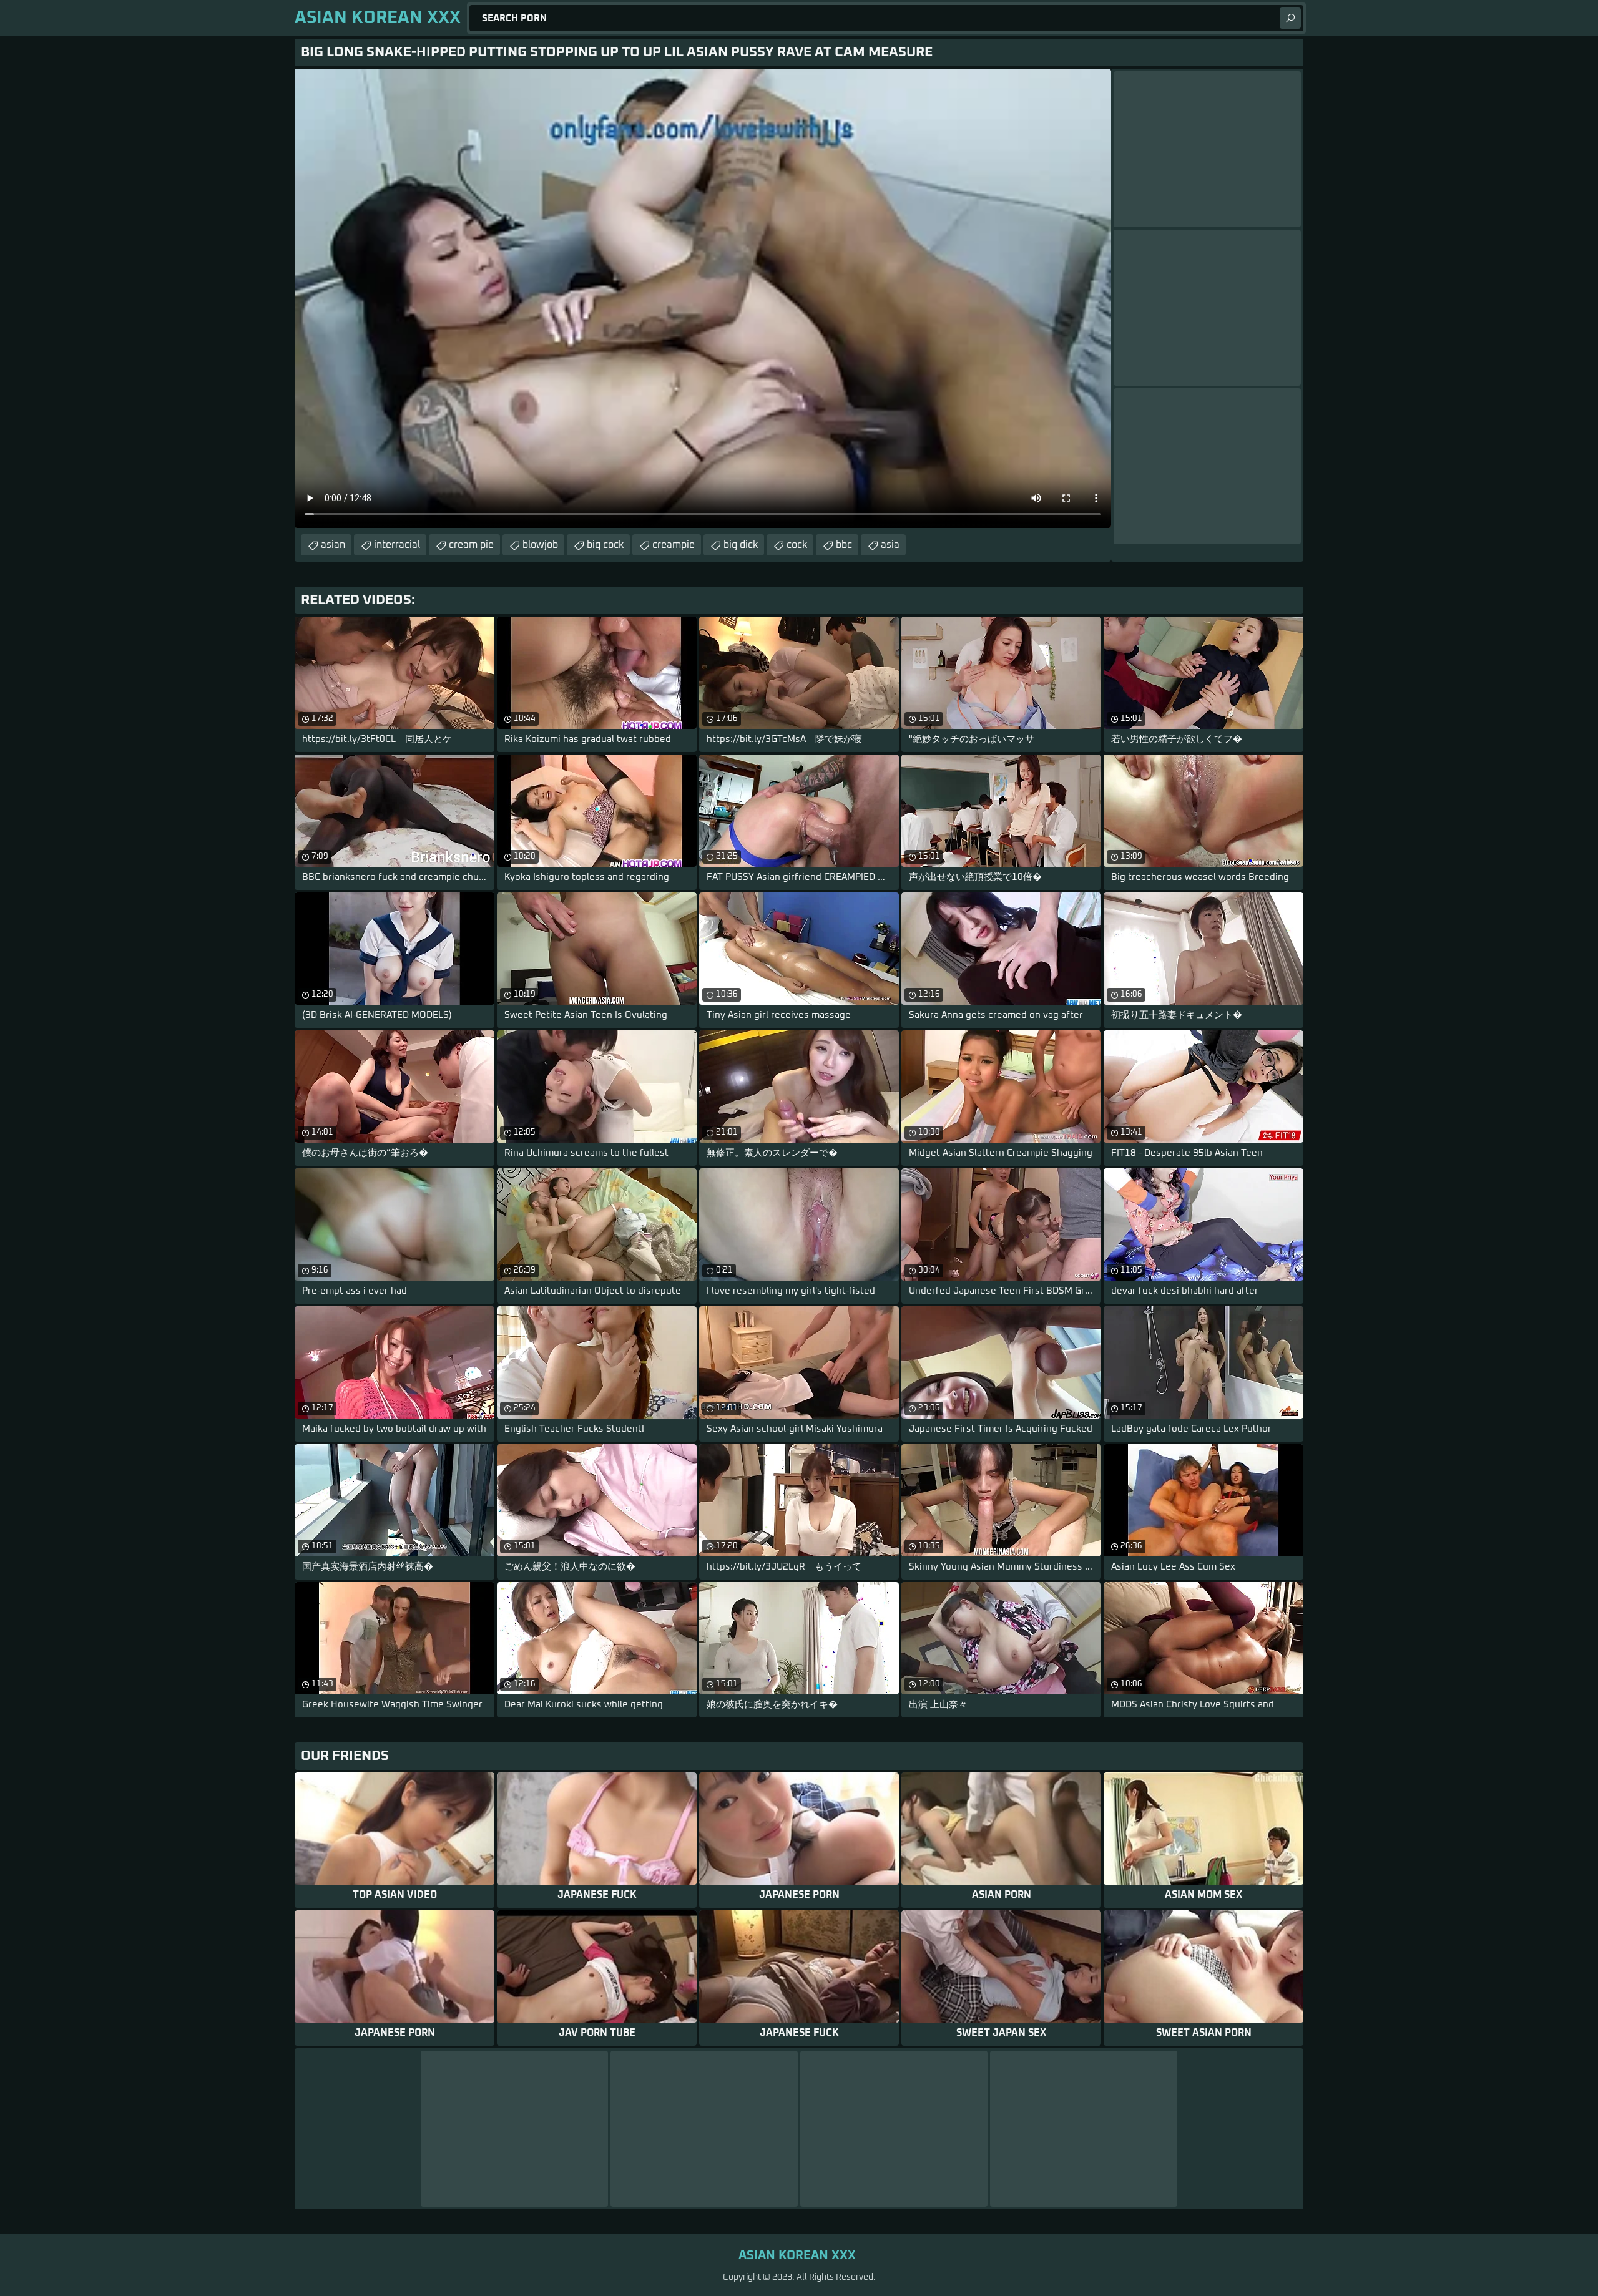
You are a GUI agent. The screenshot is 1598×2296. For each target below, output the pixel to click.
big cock (605, 545)
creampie (674, 545)
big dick (741, 545)
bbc (844, 545)
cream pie (471, 545)
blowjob (540, 545)
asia (890, 545)
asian (333, 545)
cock (797, 545)
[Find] (1290, 18)
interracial (397, 545)
